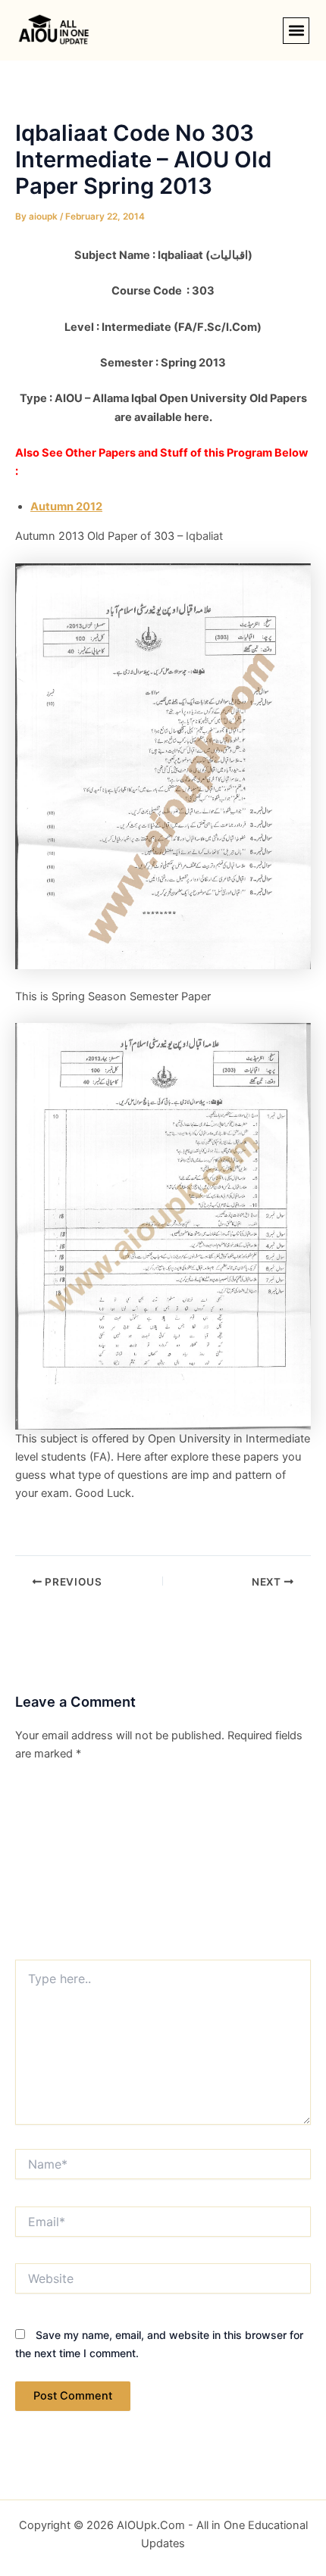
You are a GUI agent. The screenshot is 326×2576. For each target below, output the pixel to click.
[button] (296, 31)
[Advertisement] (163, 1866)
